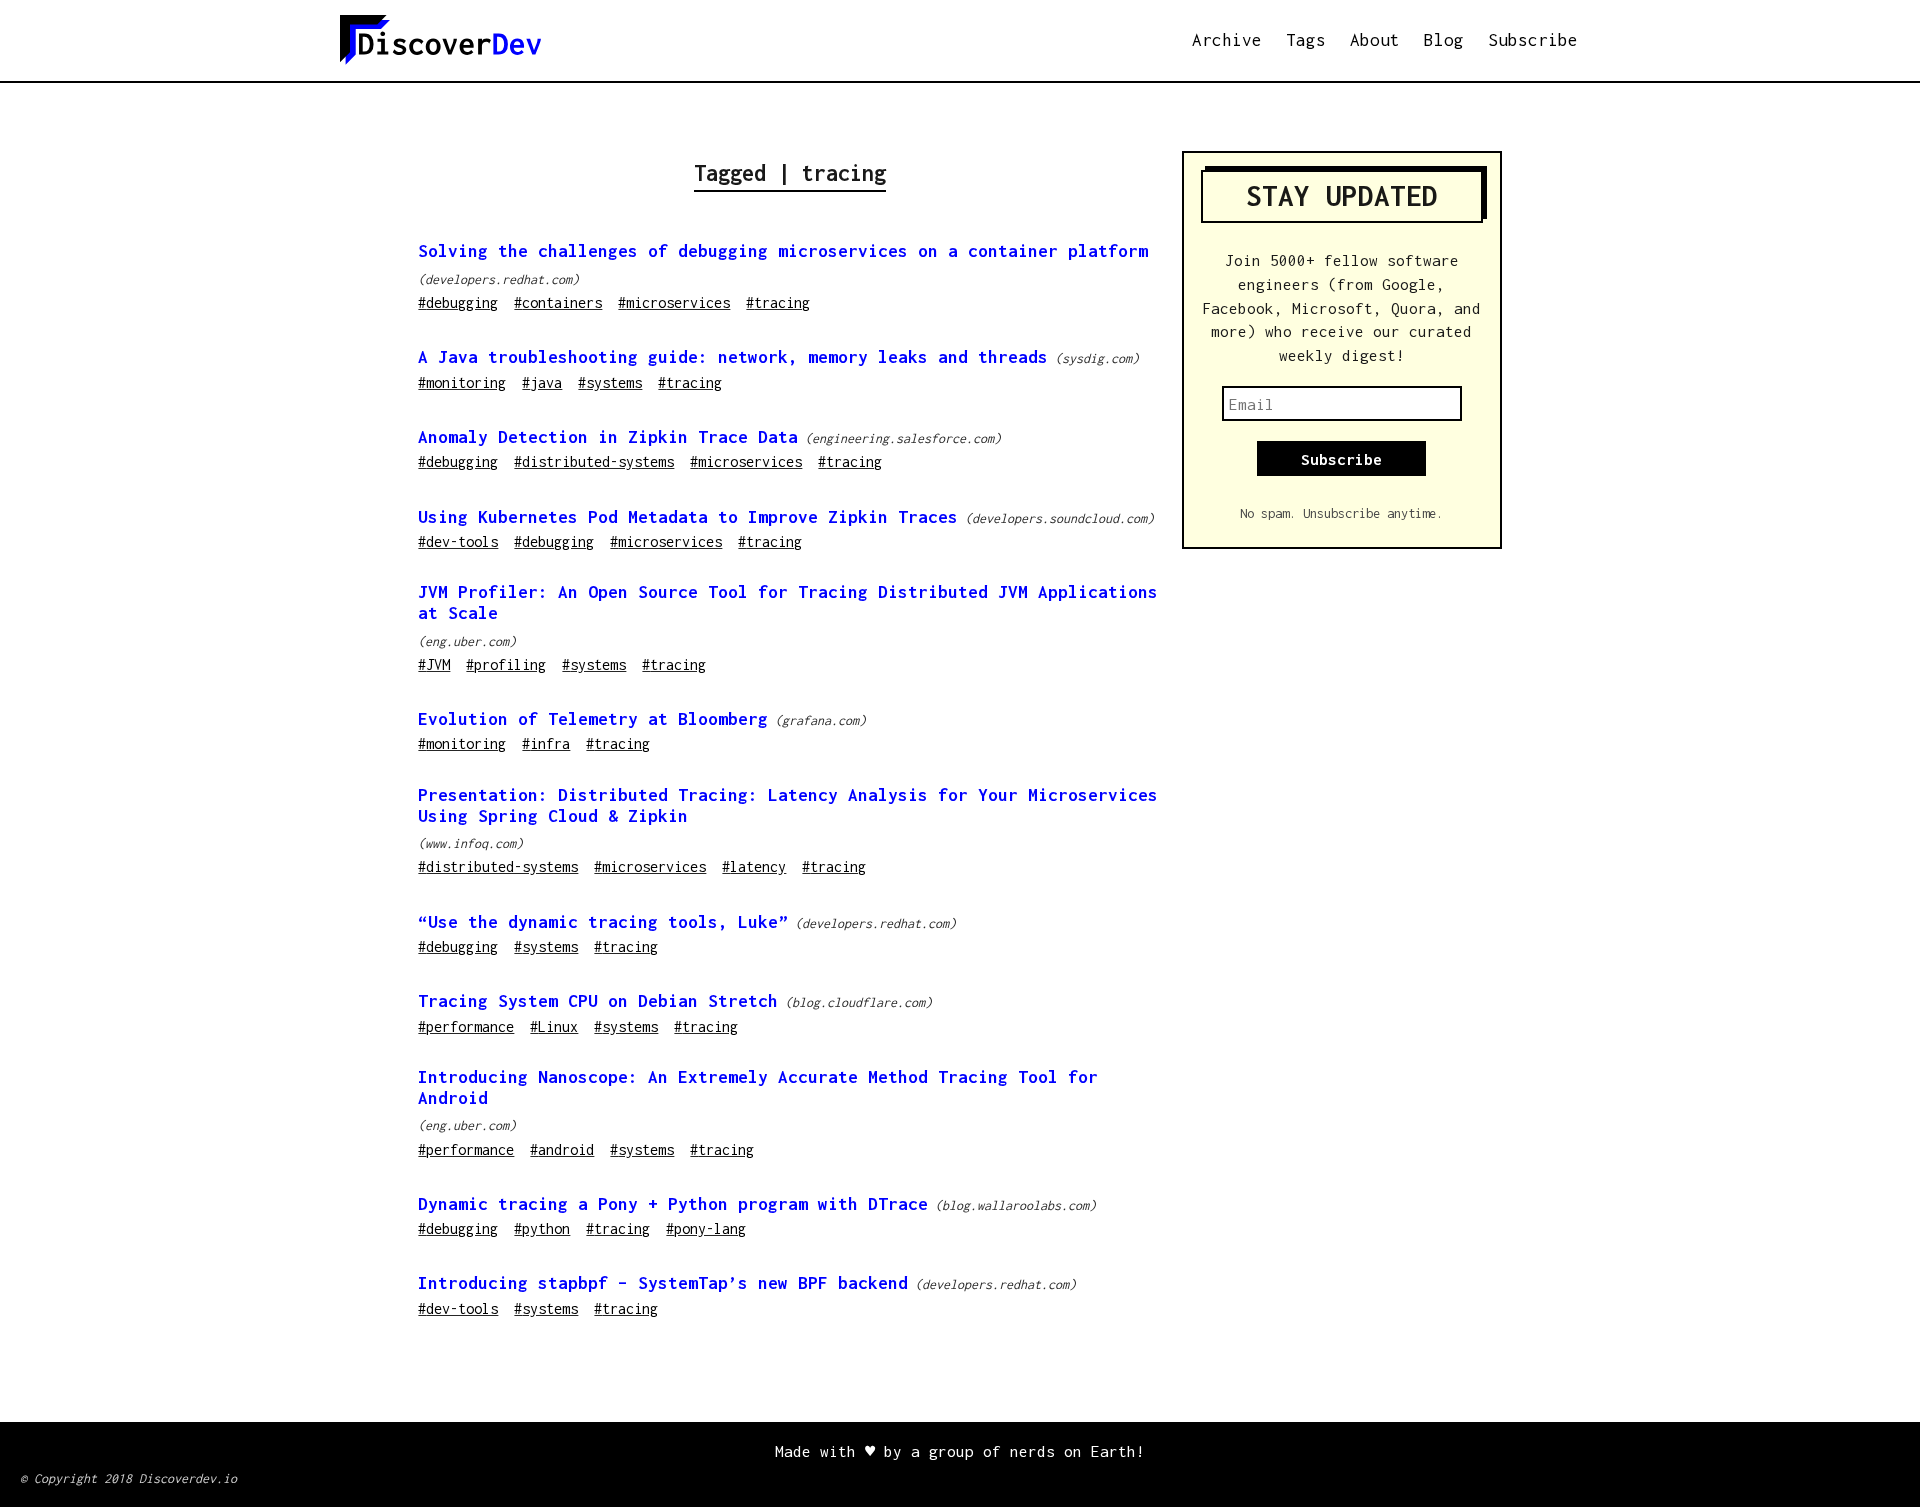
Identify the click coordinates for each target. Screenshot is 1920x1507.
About (1375, 40)
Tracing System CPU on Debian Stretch (598, 1001)
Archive (1227, 40)
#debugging (458, 302)
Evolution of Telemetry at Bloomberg (593, 719)
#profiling (506, 664)
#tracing (778, 302)
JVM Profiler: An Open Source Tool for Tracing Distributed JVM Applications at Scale (788, 602)
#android (562, 1149)
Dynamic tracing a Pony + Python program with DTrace (673, 1204)
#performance (466, 1026)
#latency (754, 866)
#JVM (434, 664)
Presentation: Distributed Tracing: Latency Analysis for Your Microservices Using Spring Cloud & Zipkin (788, 805)
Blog (1444, 40)
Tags (1306, 40)
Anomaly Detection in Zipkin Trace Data (608, 437)
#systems (610, 382)
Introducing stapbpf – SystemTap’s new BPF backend (663, 1283)
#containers (558, 302)
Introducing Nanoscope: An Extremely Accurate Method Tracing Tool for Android (758, 1087)
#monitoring (462, 382)
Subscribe (1533, 40)
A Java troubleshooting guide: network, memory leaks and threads (733, 357)
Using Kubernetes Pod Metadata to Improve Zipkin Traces (688, 517)
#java (542, 382)
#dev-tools (458, 541)
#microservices (674, 302)
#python (542, 1228)
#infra (546, 743)
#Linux (554, 1026)
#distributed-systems (594, 461)
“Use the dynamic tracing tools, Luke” (603, 922)
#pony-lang (706, 1228)
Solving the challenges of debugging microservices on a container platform (783, 251)
